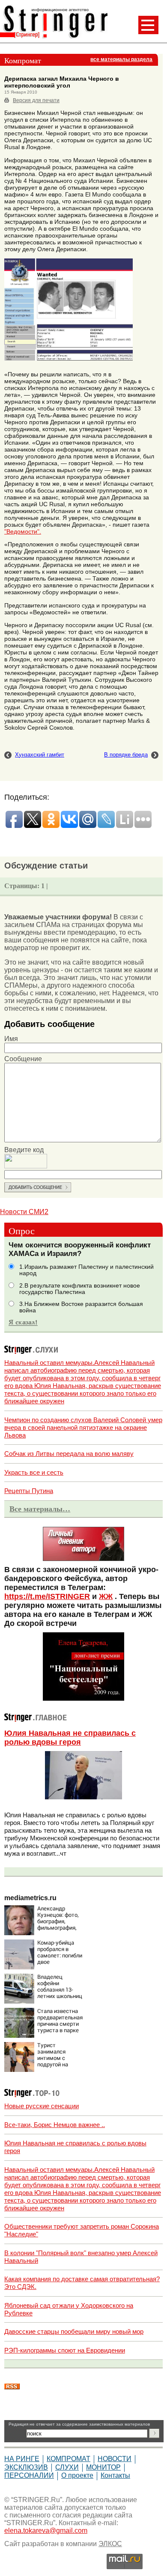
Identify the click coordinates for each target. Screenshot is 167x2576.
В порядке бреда (126, 755)
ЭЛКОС (110, 2544)
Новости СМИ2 (24, 1212)
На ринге (22, 2459)
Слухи (67, 2467)
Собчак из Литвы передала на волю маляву (69, 1454)
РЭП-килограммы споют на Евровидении (65, 2350)
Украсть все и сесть (34, 1472)
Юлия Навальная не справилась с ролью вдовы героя (70, 1738)
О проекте (77, 2475)
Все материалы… (40, 1509)
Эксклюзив (26, 2467)
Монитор (103, 2467)
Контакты (115, 2475)
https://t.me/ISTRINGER (47, 1596)
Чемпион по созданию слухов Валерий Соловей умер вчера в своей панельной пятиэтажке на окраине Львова (83, 1427)
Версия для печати (36, 100)
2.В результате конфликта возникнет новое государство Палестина (80, 1289)
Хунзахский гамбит (40, 755)
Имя (11, 1039)
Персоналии (29, 2475)
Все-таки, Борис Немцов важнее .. (55, 2125)
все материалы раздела (121, 59)
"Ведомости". (23, 531)
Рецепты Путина (29, 1491)
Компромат (69, 2459)
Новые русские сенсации (42, 2106)
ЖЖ (106, 1596)
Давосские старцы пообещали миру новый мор (74, 2331)
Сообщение (23, 1059)
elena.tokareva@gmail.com (46, 2531)
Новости (115, 2459)
